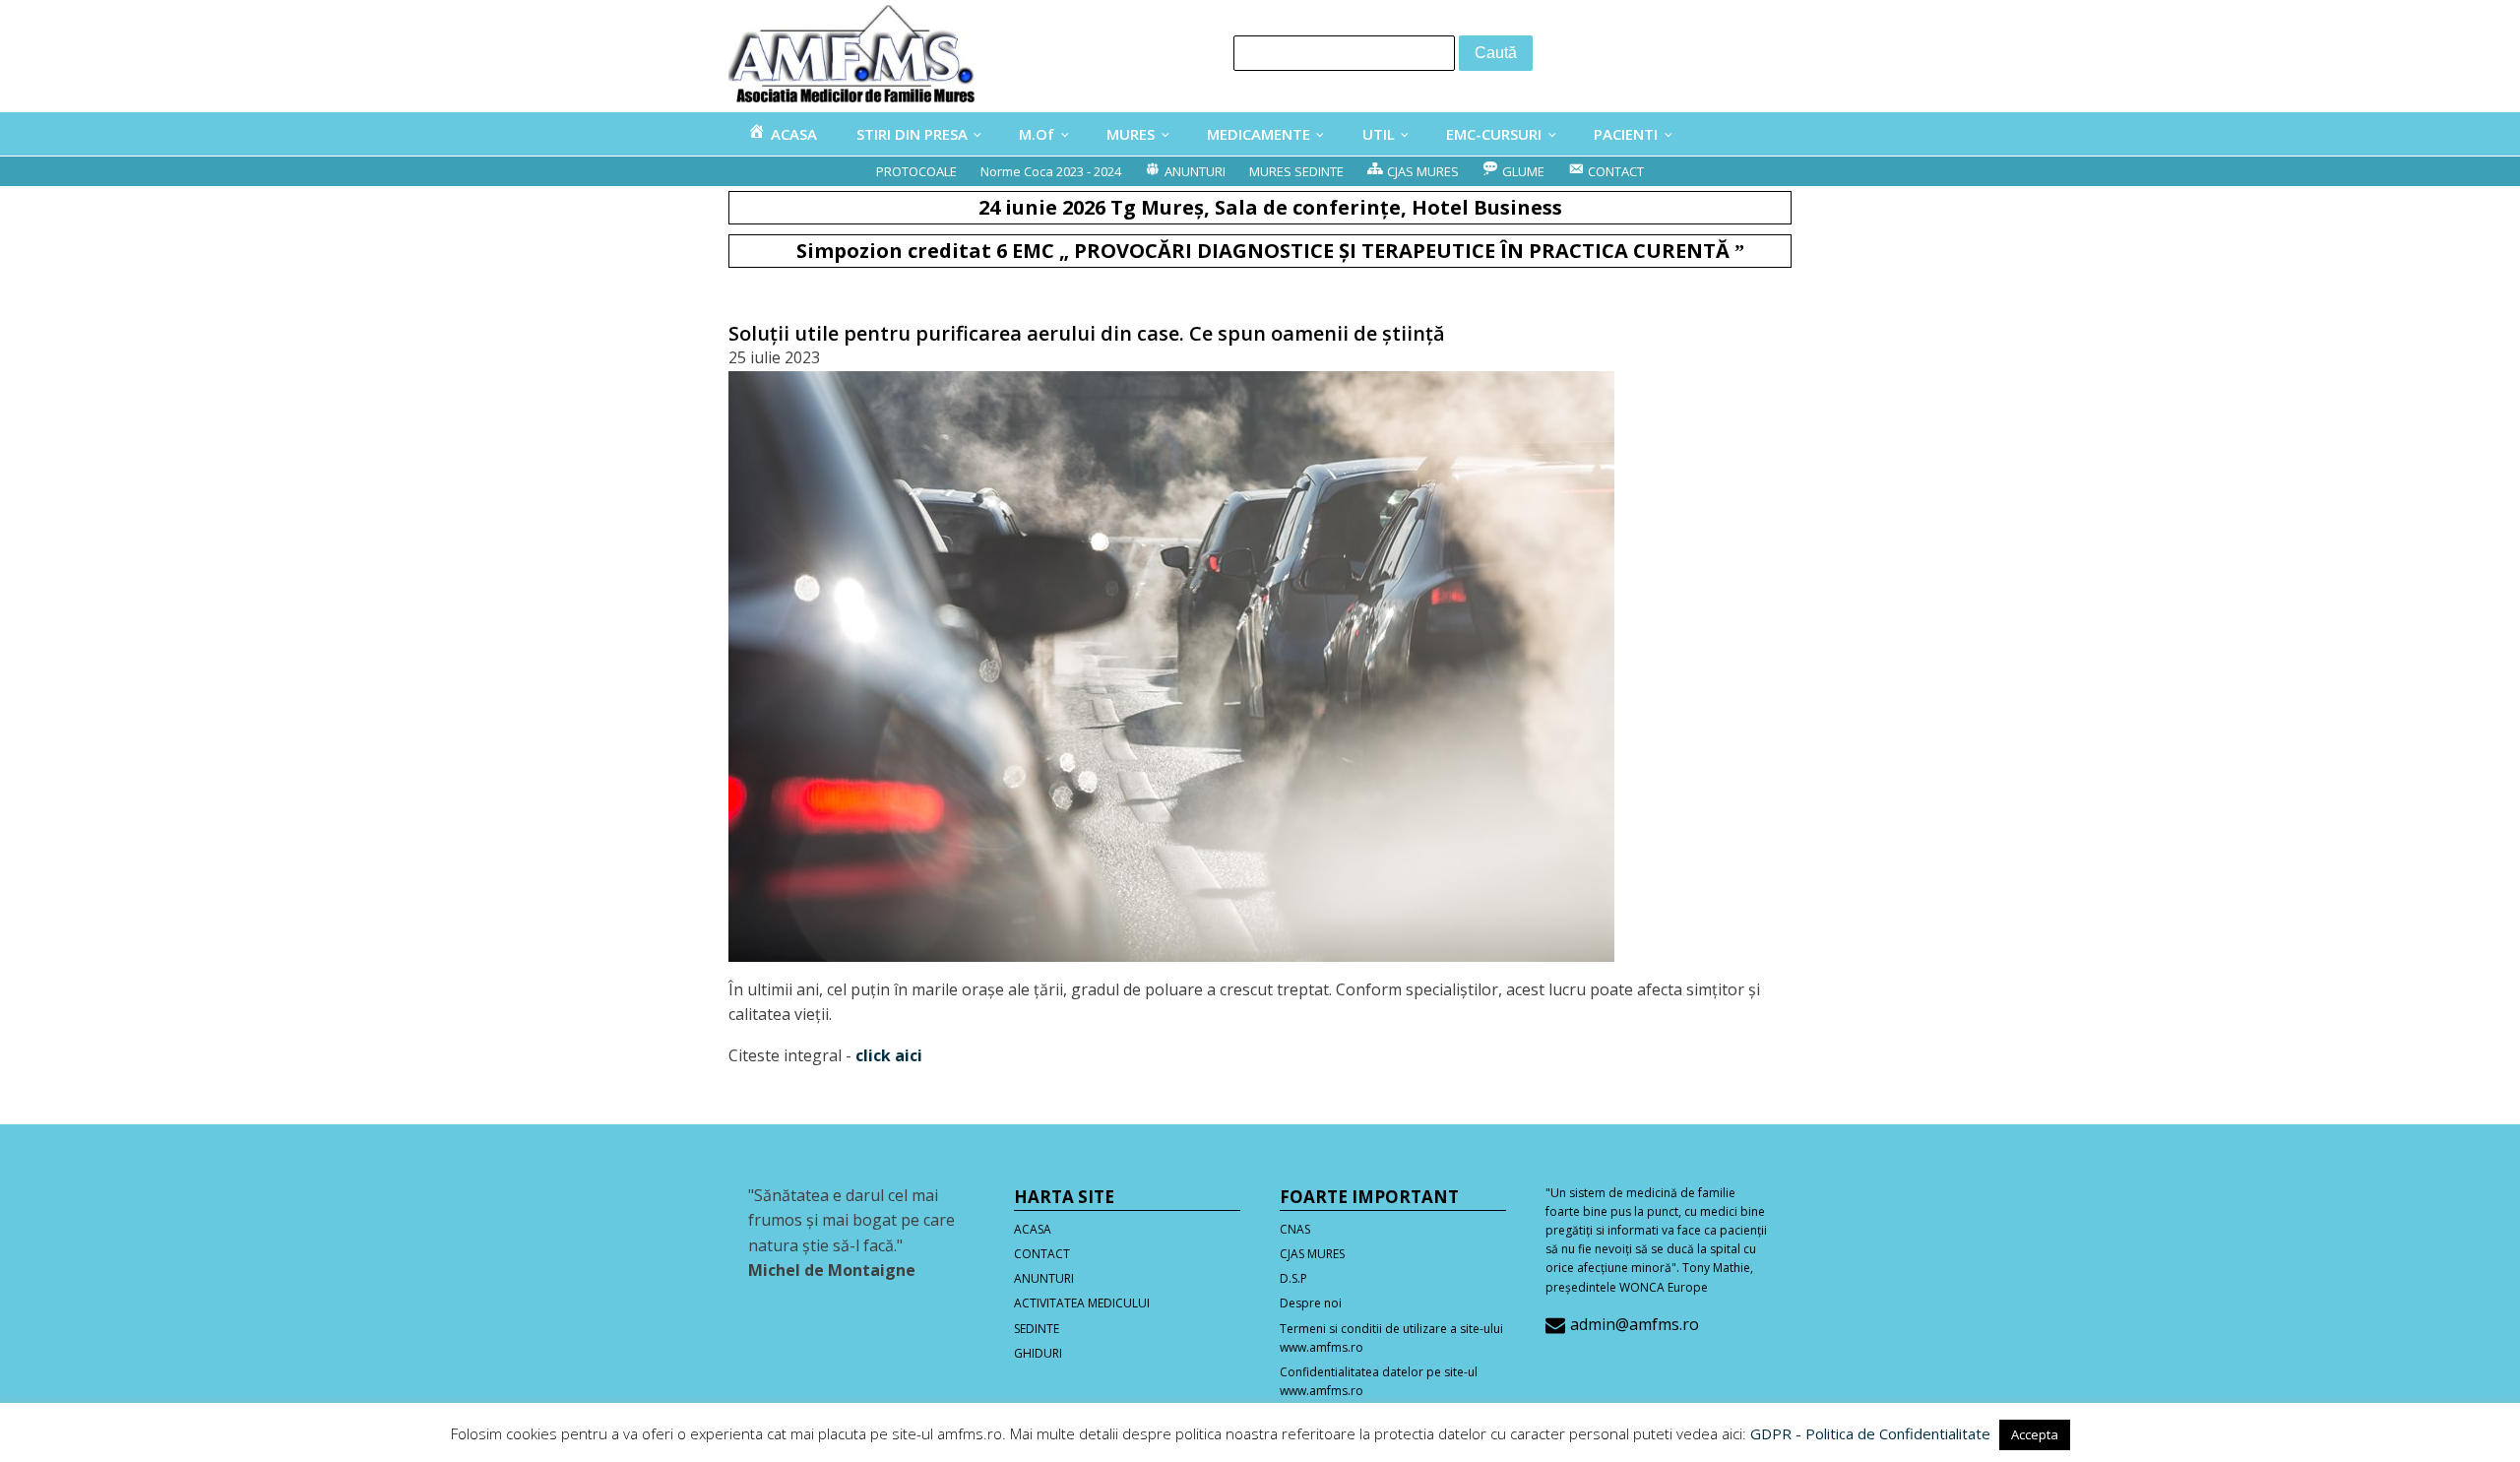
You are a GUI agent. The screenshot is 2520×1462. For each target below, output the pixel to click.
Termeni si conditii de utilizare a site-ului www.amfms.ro (1391, 1338)
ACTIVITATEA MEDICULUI (1082, 1303)
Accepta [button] (2035, 1434)
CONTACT (1042, 1254)
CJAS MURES (1312, 1254)
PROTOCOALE (916, 171)
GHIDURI (1038, 1353)
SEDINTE (1037, 1329)
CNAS (1295, 1229)
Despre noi (1311, 1303)
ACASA (1033, 1229)
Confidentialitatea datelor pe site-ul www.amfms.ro (1379, 1381)
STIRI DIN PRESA (912, 134)
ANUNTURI (1044, 1278)
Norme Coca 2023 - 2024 (1051, 171)
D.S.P (1293, 1278)
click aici (889, 1055)
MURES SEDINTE (1296, 171)
